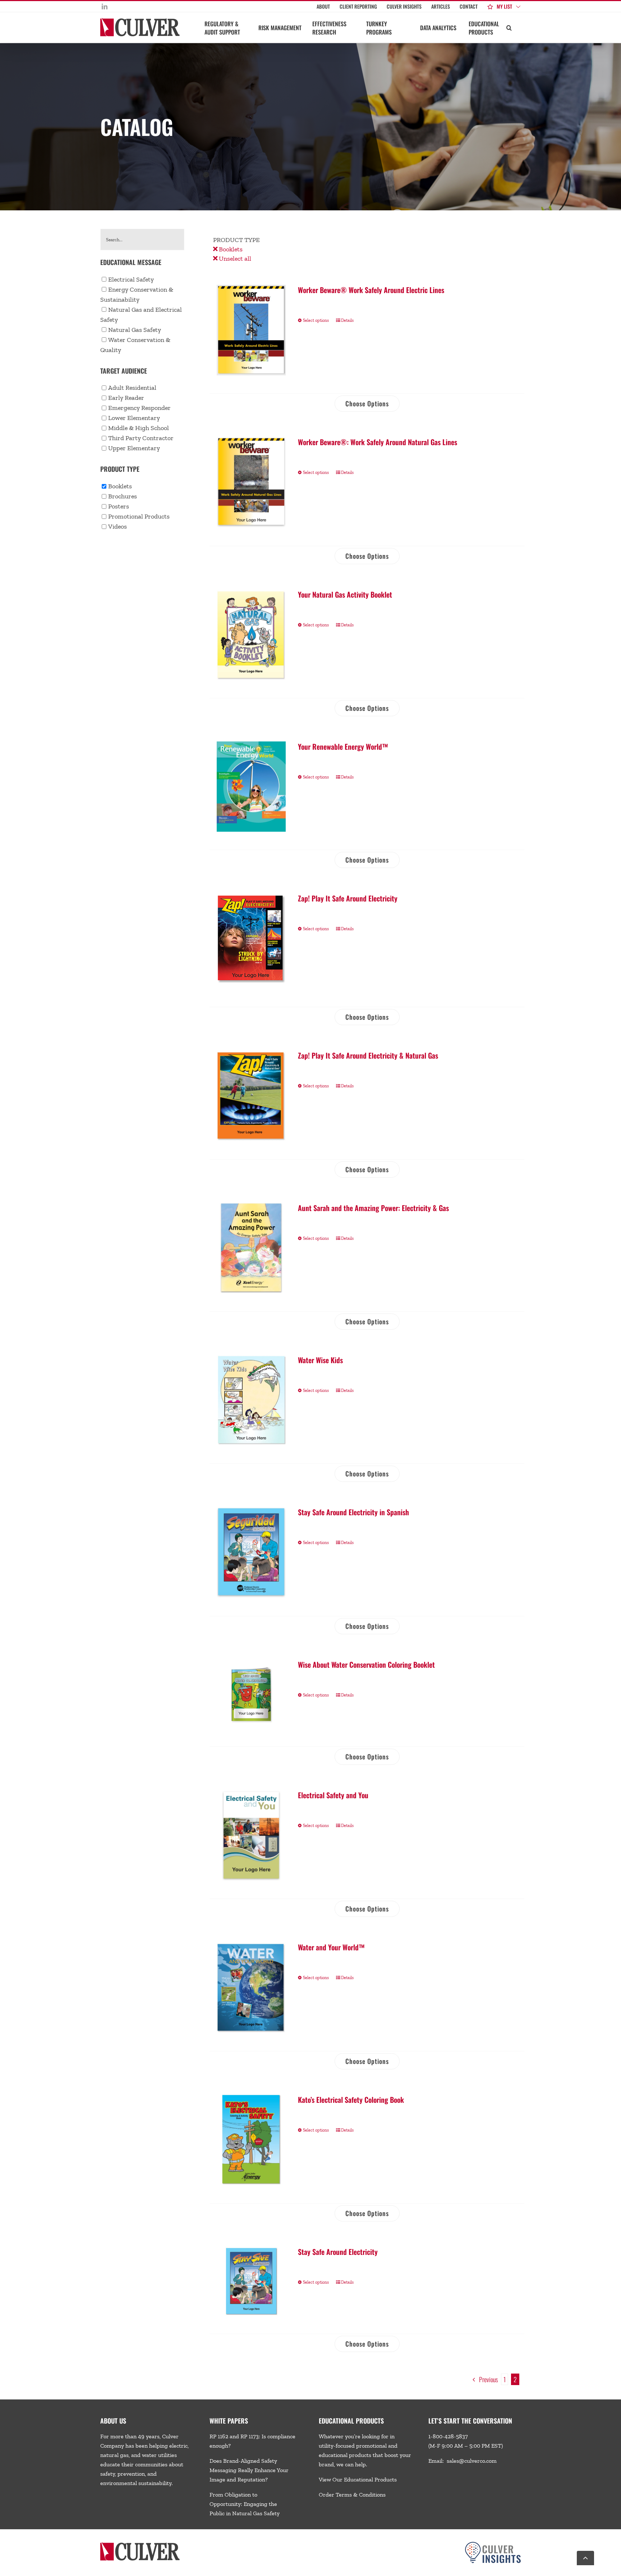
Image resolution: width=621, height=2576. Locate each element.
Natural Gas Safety (135, 330)
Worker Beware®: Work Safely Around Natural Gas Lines (378, 442)
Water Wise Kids (320, 1360)
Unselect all (234, 259)
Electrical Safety (131, 279)
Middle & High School (139, 428)
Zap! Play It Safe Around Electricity (348, 898)
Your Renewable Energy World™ (343, 746)
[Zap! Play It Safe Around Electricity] (251, 941)
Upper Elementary (134, 448)
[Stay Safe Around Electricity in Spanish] (251, 1552)
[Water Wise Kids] (251, 1400)
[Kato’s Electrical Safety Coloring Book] (251, 2140)
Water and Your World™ (331, 1947)
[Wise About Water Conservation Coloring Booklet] (251, 1694)
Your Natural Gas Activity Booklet (345, 594)
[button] (509, 27)
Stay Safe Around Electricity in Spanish (353, 1512)
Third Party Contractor (141, 438)
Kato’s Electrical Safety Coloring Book (351, 2100)
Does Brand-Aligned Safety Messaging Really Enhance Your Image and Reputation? (249, 2470)
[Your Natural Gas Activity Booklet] (251, 635)
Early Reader (126, 398)
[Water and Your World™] (251, 1987)
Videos (118, 526)
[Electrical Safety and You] (251, 1835)
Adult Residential (132, 388)
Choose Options (367, 403)
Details (347, 320)
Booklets (230, 249)
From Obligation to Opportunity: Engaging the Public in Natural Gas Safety (245, 2504)
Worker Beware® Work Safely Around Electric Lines (371, 290)
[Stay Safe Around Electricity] (251, 2281)
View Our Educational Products (358, 2479)
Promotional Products (139, 516)
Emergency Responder (139, 408)
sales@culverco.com (472, 2461)
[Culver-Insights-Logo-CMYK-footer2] (493, 2545)
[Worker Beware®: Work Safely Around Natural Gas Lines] (251, 482)
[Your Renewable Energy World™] (251, 787)
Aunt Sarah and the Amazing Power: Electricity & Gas (373, 1208)
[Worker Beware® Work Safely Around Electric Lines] (251, 330)
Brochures (123, 496)
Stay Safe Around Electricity (338, 2252)
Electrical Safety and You (333, 1795)
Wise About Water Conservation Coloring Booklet (366, 1664)
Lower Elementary (134, 418)
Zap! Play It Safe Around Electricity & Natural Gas (368, 1055)
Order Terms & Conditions (352, 2495)
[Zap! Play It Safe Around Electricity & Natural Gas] (251, 1096)
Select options (316, 320)
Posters (119, 506)
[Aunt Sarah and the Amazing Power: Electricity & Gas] (251, 1248)
